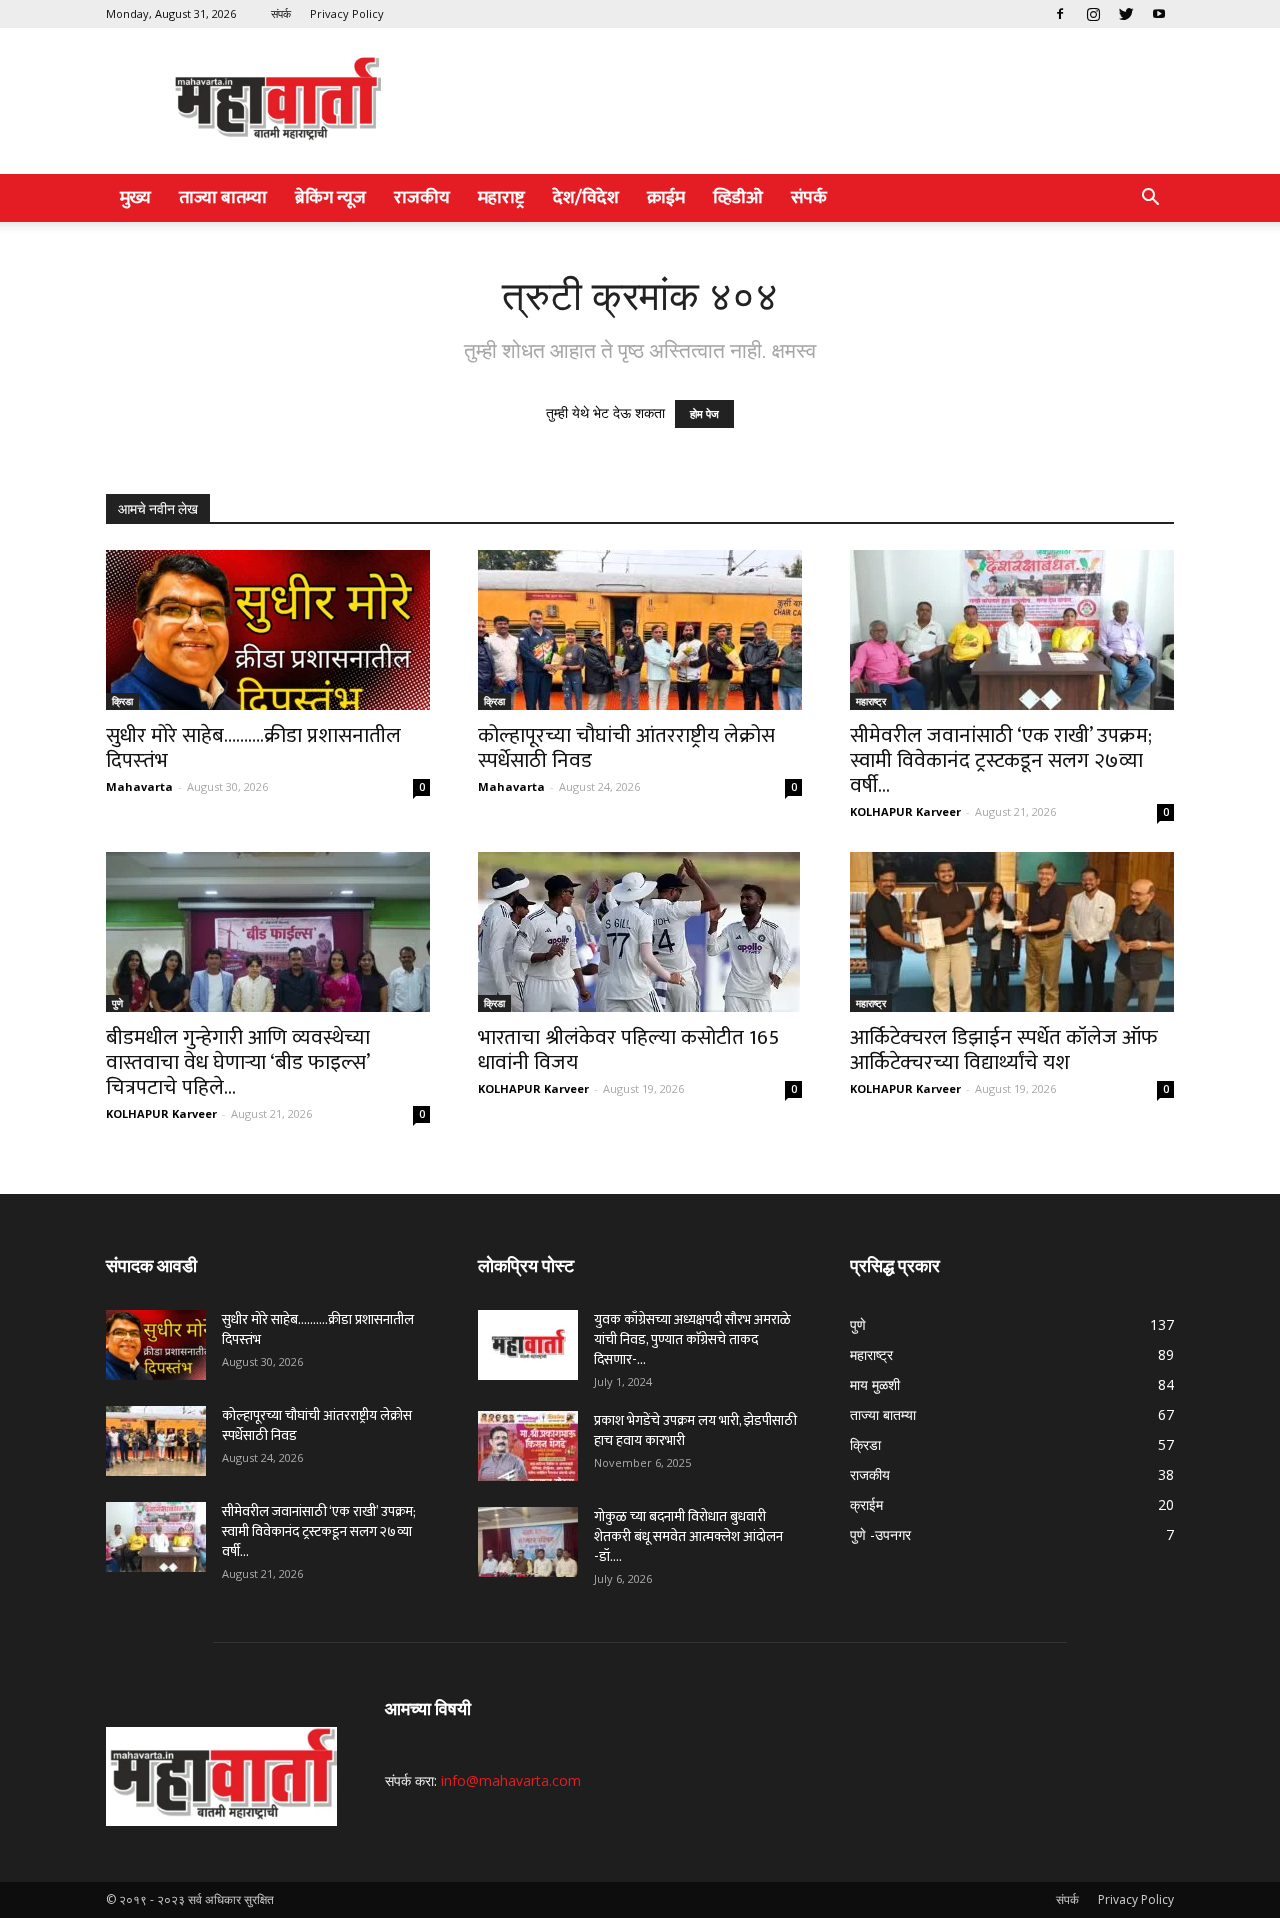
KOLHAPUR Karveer (905, 811)
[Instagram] (1093, 14)
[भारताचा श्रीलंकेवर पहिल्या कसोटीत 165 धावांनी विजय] (640, 932)
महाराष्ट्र (501, 198)
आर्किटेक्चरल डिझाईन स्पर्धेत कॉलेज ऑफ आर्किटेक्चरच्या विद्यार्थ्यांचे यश (1004, 1050)
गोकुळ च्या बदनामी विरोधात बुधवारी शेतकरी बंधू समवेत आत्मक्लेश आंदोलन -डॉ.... (688, 1536)
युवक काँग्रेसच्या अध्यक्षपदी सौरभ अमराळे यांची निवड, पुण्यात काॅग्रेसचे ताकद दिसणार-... (692, 1339)
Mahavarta (139, 786)
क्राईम (666, 198)
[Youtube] (1159, 14)
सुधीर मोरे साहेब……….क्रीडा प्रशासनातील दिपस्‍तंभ (253, 748)
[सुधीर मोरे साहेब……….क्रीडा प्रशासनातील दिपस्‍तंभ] (268, 630)
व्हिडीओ (738, 198)
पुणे (117, 1003)
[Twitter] (1126, 14)
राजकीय (422, 198)
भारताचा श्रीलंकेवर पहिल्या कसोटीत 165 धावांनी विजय (628, 1050)
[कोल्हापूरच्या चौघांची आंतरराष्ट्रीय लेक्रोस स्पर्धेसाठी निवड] (640, 630)
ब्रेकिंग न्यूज (330, 198)
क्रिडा (122, 701)
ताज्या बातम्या (223, 198)
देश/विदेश (586, 198)
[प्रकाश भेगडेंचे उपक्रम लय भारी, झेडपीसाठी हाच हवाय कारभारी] (528, 1446)
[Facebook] (1060, 14)
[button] (1150, 199)
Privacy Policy (347, 13)
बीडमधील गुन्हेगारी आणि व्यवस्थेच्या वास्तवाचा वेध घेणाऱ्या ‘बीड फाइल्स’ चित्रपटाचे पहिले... (238, 1062)
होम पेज (704, 414)
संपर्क (281, 13)
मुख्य (135, 198)
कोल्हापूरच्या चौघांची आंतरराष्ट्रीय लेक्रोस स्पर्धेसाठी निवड (626, 748)
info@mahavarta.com (511, 1780)
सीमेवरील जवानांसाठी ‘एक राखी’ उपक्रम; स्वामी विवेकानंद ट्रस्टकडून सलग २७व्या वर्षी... (1001, 760)
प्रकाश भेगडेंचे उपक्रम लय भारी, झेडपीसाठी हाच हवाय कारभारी (695, 1430)
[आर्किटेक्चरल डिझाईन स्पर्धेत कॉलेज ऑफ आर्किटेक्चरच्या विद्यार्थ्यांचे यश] (1012, 932)
